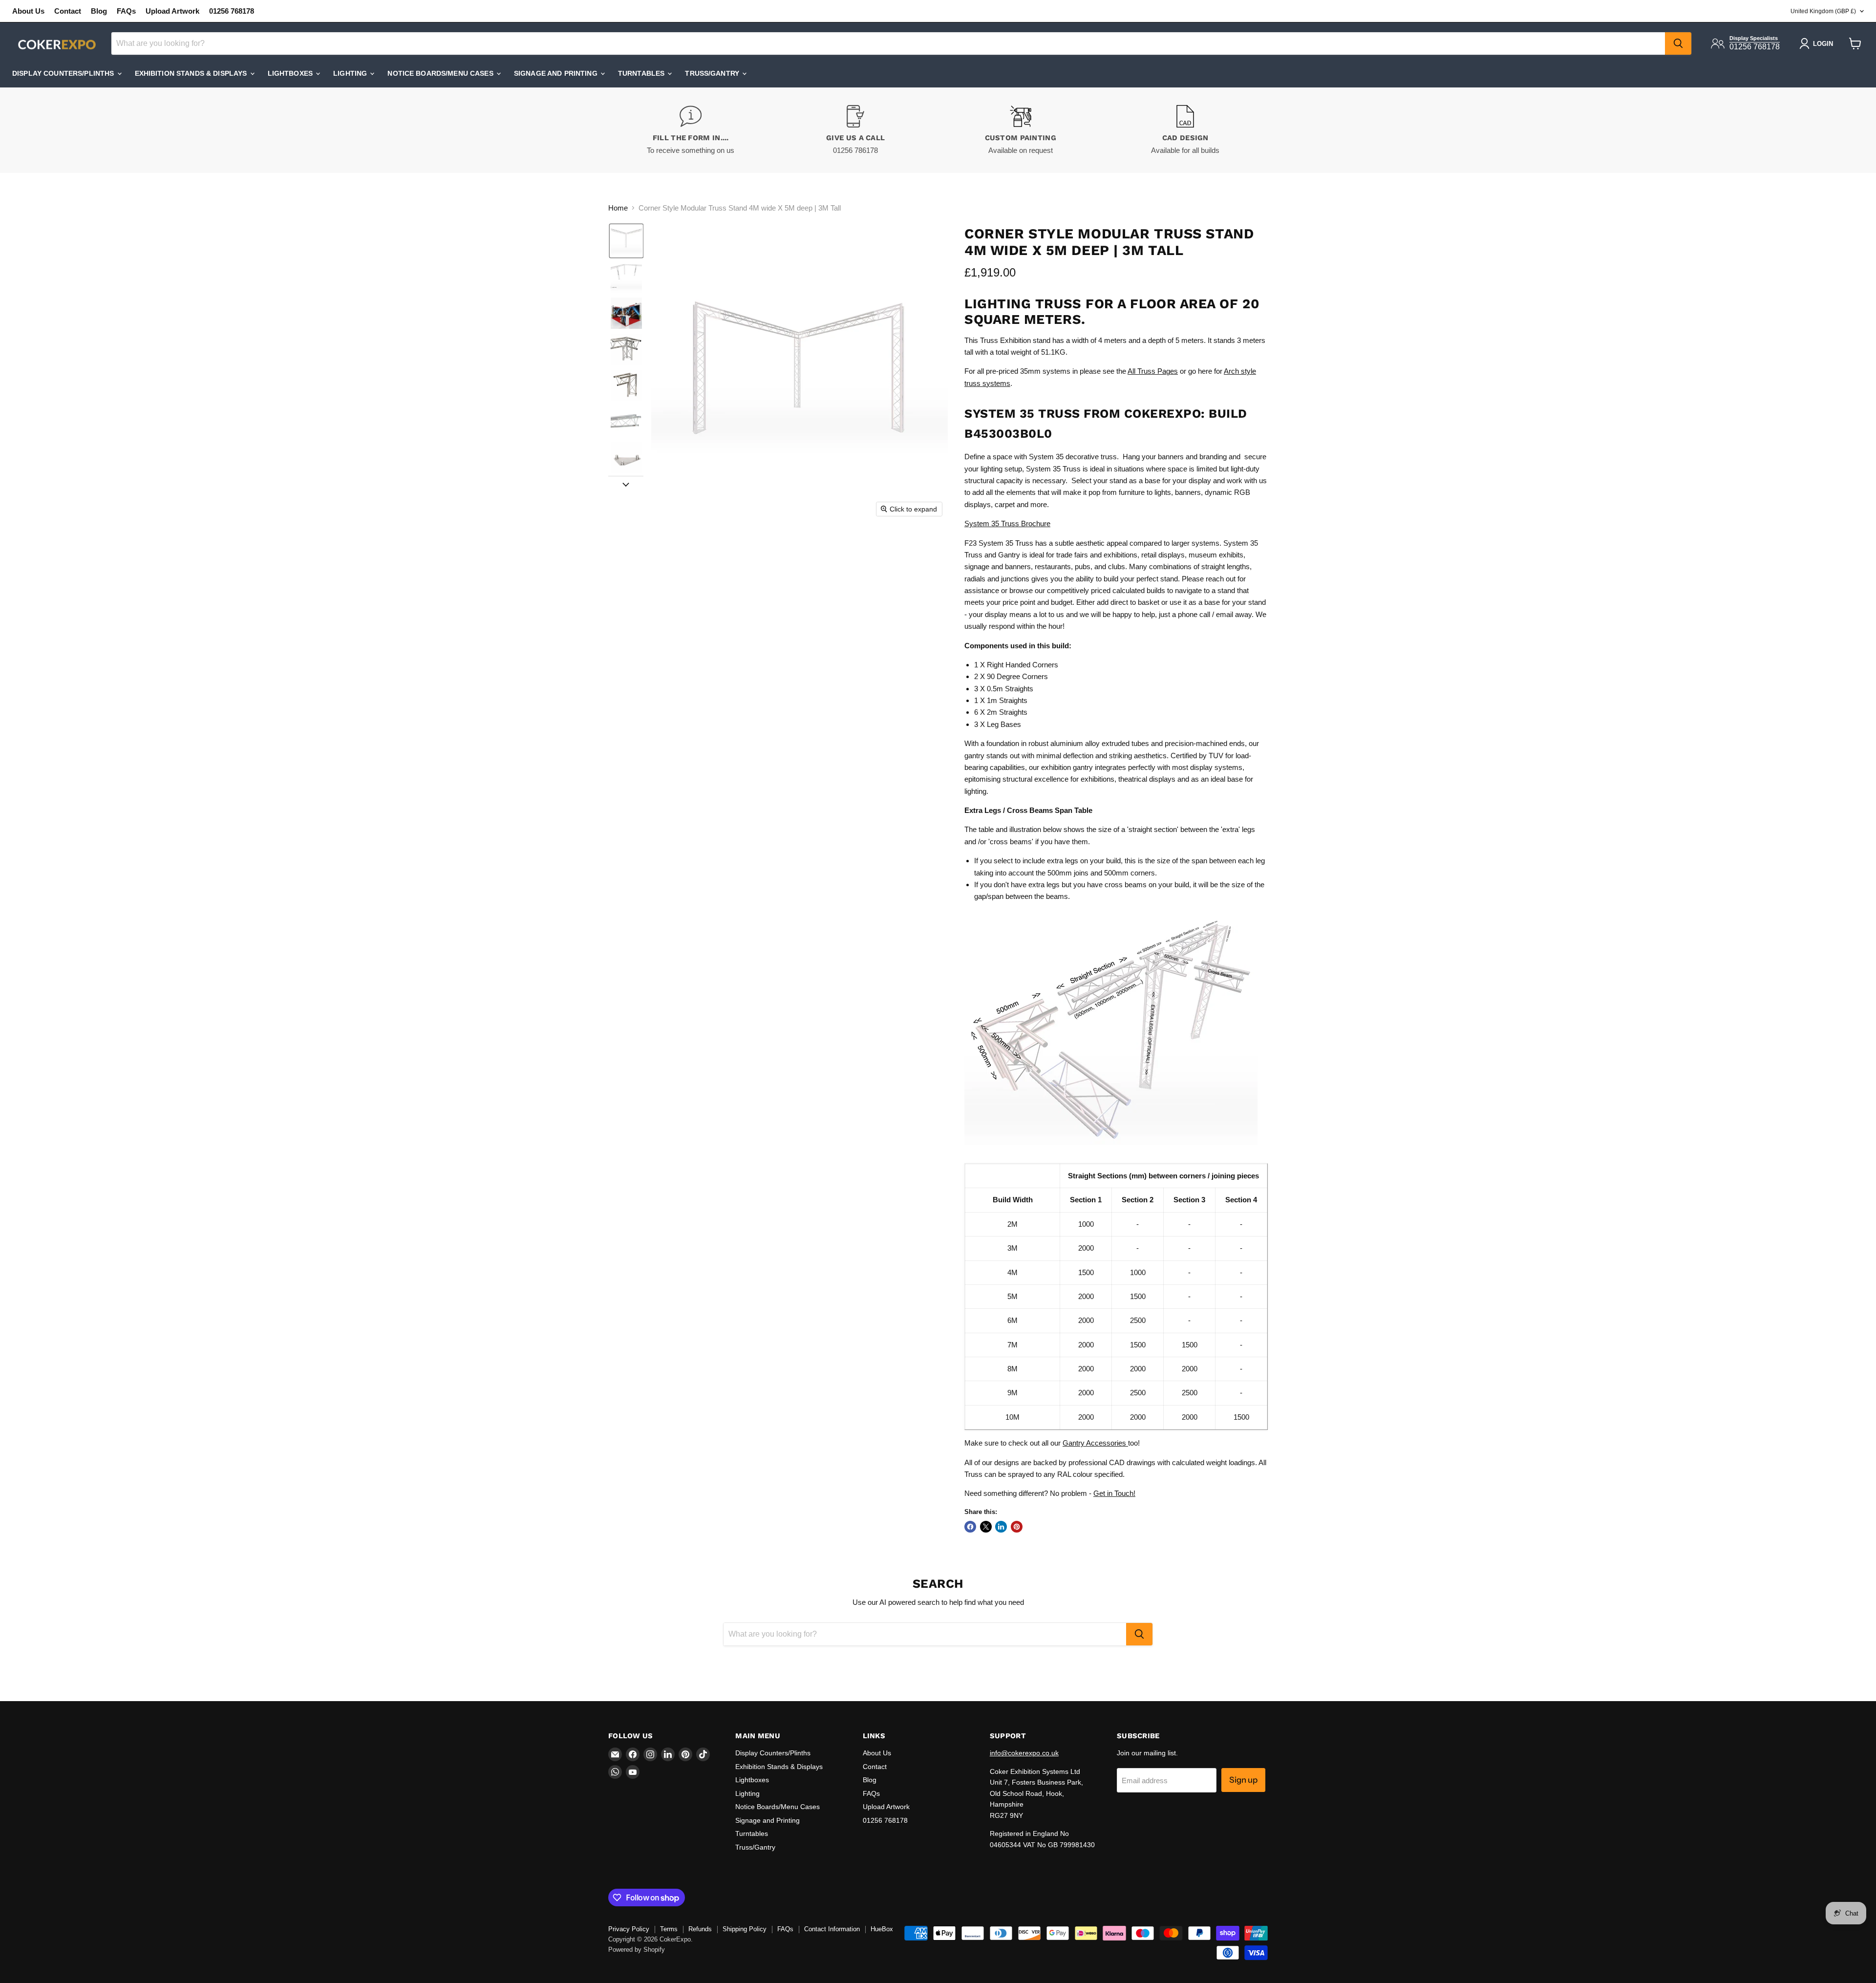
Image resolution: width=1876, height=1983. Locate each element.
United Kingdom (1823, 11)
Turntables (642, 73)
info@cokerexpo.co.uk (1024, 1753)
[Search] (1678, 43)
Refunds (700, 1929)
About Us (28, 11)
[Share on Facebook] (970, 1527)
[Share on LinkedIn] (1001, 1527)
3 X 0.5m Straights (1004, 689)
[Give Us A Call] (856, 130)
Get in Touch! (1114, 1493)
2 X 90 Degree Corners (1011, 676)
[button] (626, 241)
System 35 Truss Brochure (1007, 523)
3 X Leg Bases (998, 724)
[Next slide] (626, 484)
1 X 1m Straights (1001, 700)
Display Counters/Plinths (64, 73)
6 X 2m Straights (1001, 712)
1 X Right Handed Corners (1016, 665)
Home (618, 208)
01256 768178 (232, 11)
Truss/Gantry (713, 73)
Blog (99, 11)
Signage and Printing (557, 73)
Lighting (351, 73)
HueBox (882, 1929)
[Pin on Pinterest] (1017, 1527)
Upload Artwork (172, 11)
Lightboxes (291, 73)
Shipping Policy (745, 1929)
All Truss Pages (1153, 371)
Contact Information (832, 1929)
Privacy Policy (629, 1929)
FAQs (126, 11)
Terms (669, 1929)
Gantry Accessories (1095, 1443)
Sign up (1243, 1780)
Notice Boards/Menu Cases (441, 73)
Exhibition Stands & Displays (192, 73)
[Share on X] (986, 1527)
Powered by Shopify (637, 1950)
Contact (68, 11)
